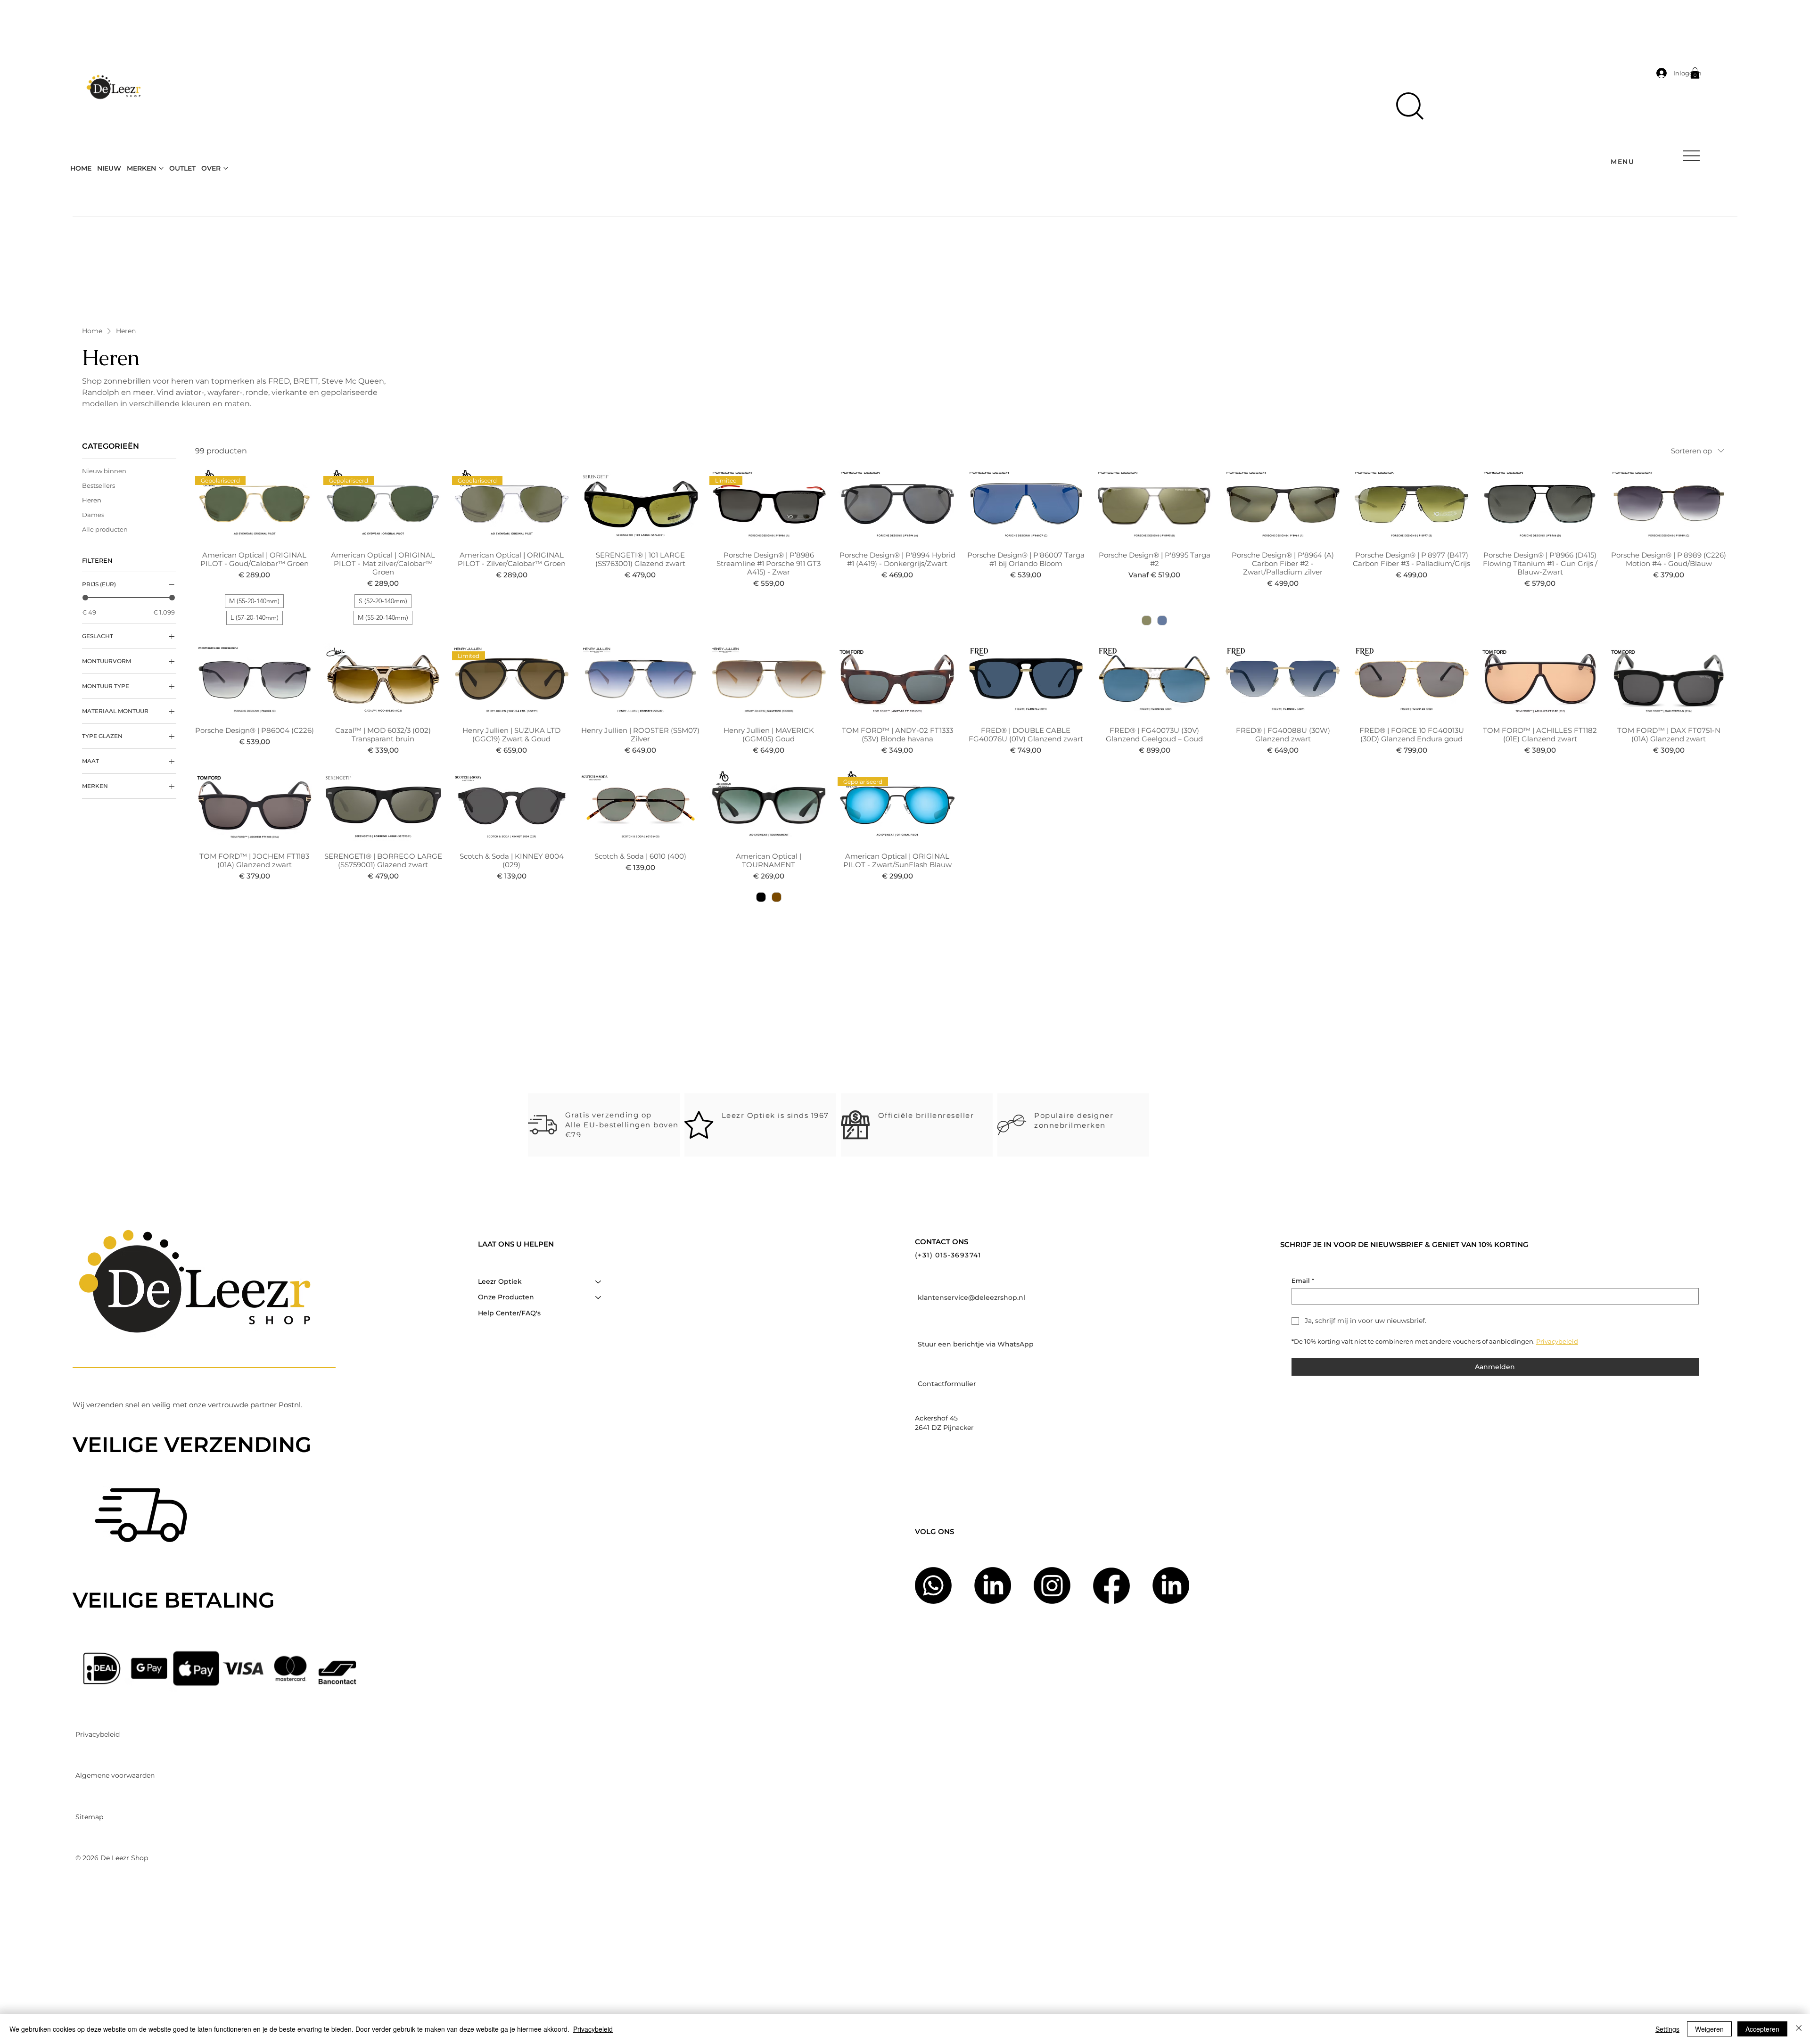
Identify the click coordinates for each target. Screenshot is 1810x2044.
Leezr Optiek (500, 1281)
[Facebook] (1111, 1585)
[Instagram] (1052, 1585)
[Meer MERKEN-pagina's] (161, 168)
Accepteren (1762, 2029)
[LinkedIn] (1171, 1585)
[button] (1410, 106)
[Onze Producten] (599, 1297)
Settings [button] (1667, 2029)
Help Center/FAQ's (509, 1313)
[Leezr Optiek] (599, 1282)
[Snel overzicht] (640, 504)
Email (1303, 1281)
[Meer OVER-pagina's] (226, 168)
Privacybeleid (593, 2029)
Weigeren (1709, 2029)
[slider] (85, 598)
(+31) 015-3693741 (948, 1255)
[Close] (1799, 2029)
